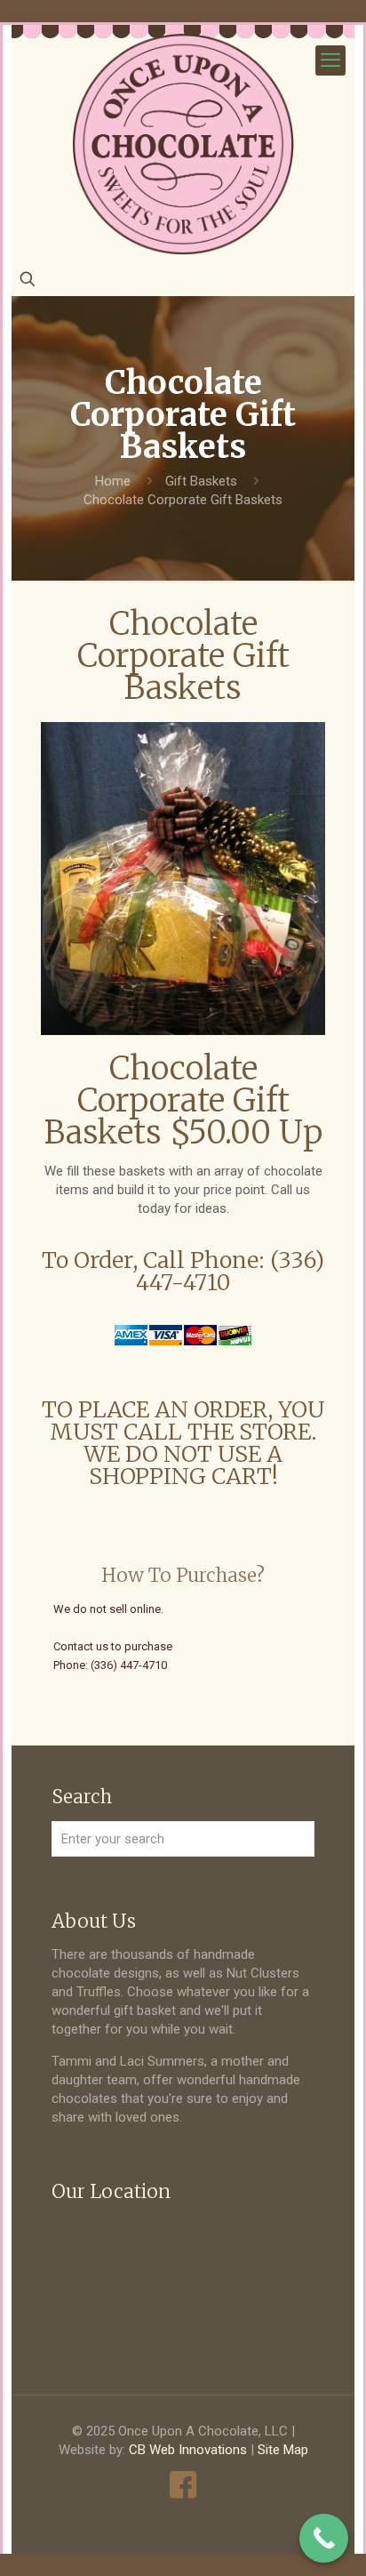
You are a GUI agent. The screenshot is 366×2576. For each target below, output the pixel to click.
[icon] (183, 2485)
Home (113, 481)
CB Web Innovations (188, 2450)
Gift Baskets (201, 481)
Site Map (283, 2450)
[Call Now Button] (324, 2538)
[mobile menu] (330, 60)
